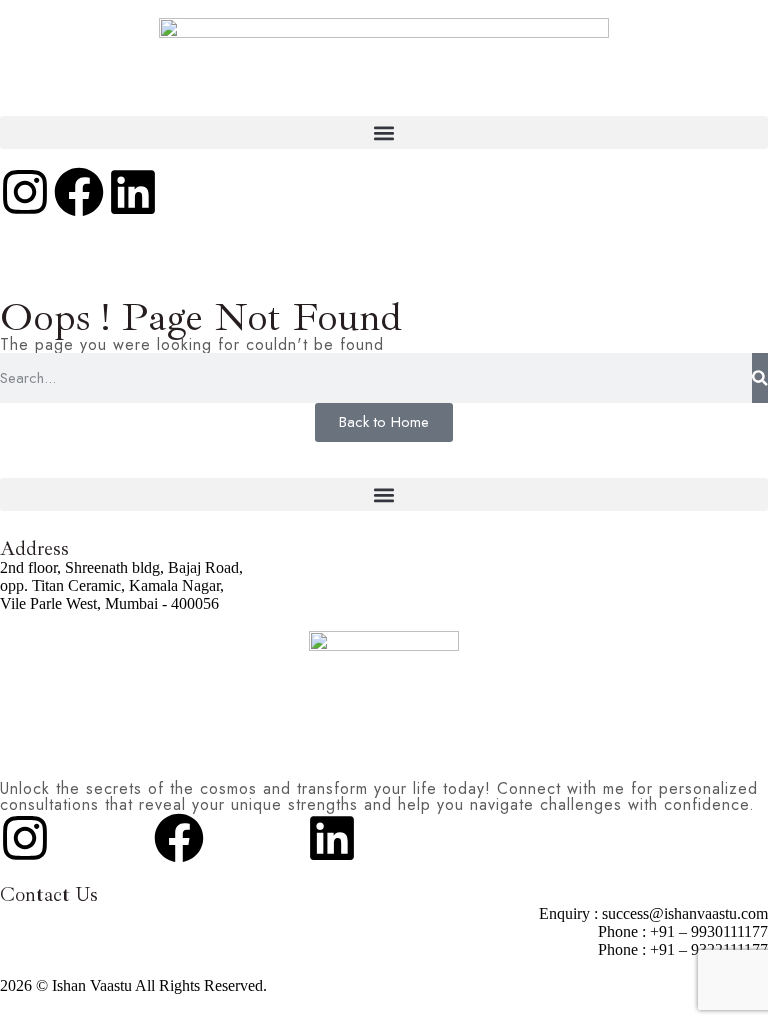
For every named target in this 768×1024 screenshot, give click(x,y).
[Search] (760, 378)
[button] (384, 132)
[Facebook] (79, 192)
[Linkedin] (133, 192)
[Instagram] (25, 192)
